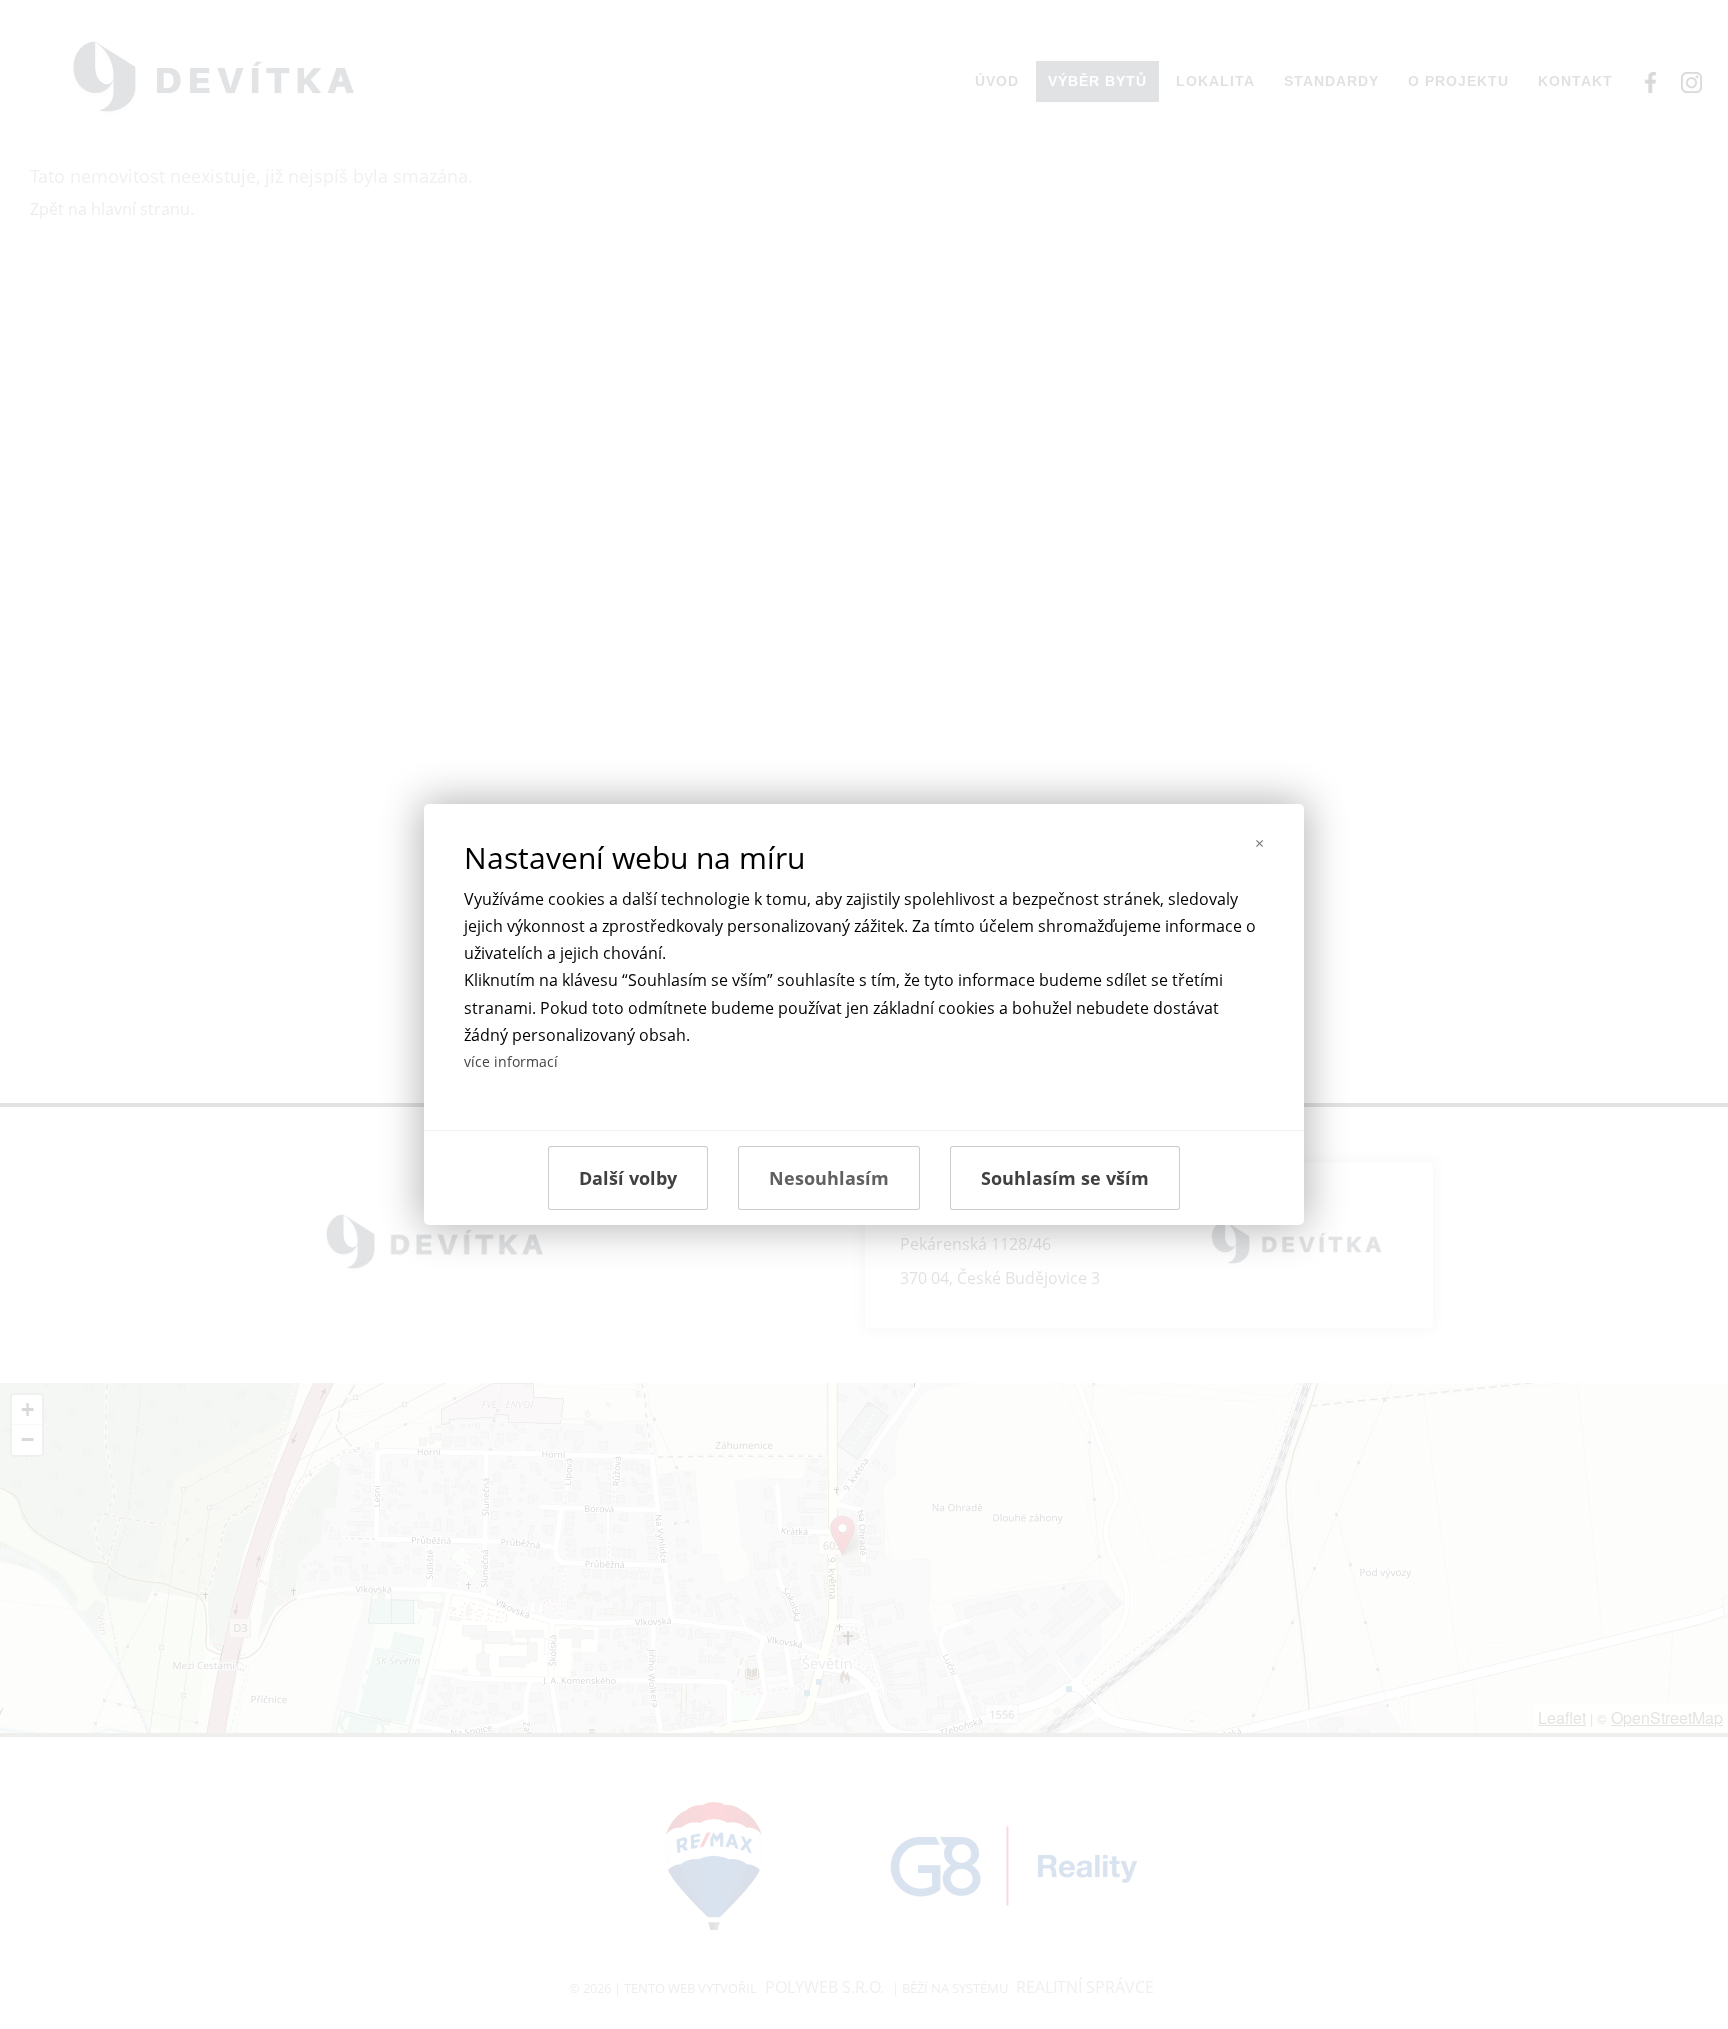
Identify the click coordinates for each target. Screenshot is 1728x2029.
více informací (511, 1061)
